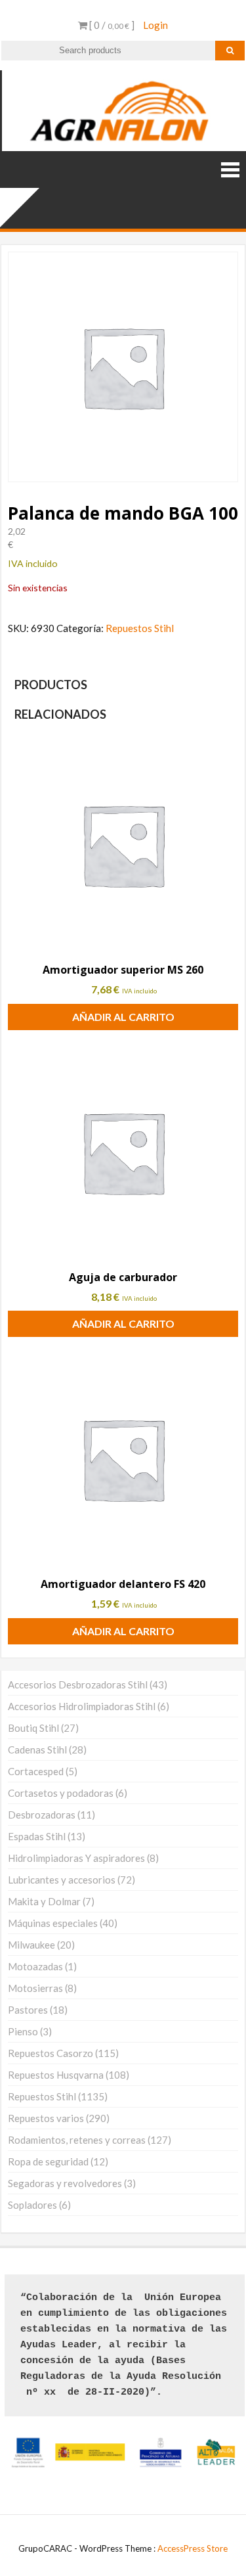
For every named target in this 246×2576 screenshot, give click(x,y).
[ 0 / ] (111, 25)
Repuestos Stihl (140, 628)
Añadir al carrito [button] (123, 1017)
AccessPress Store (193, 2548)
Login (155, 25)
